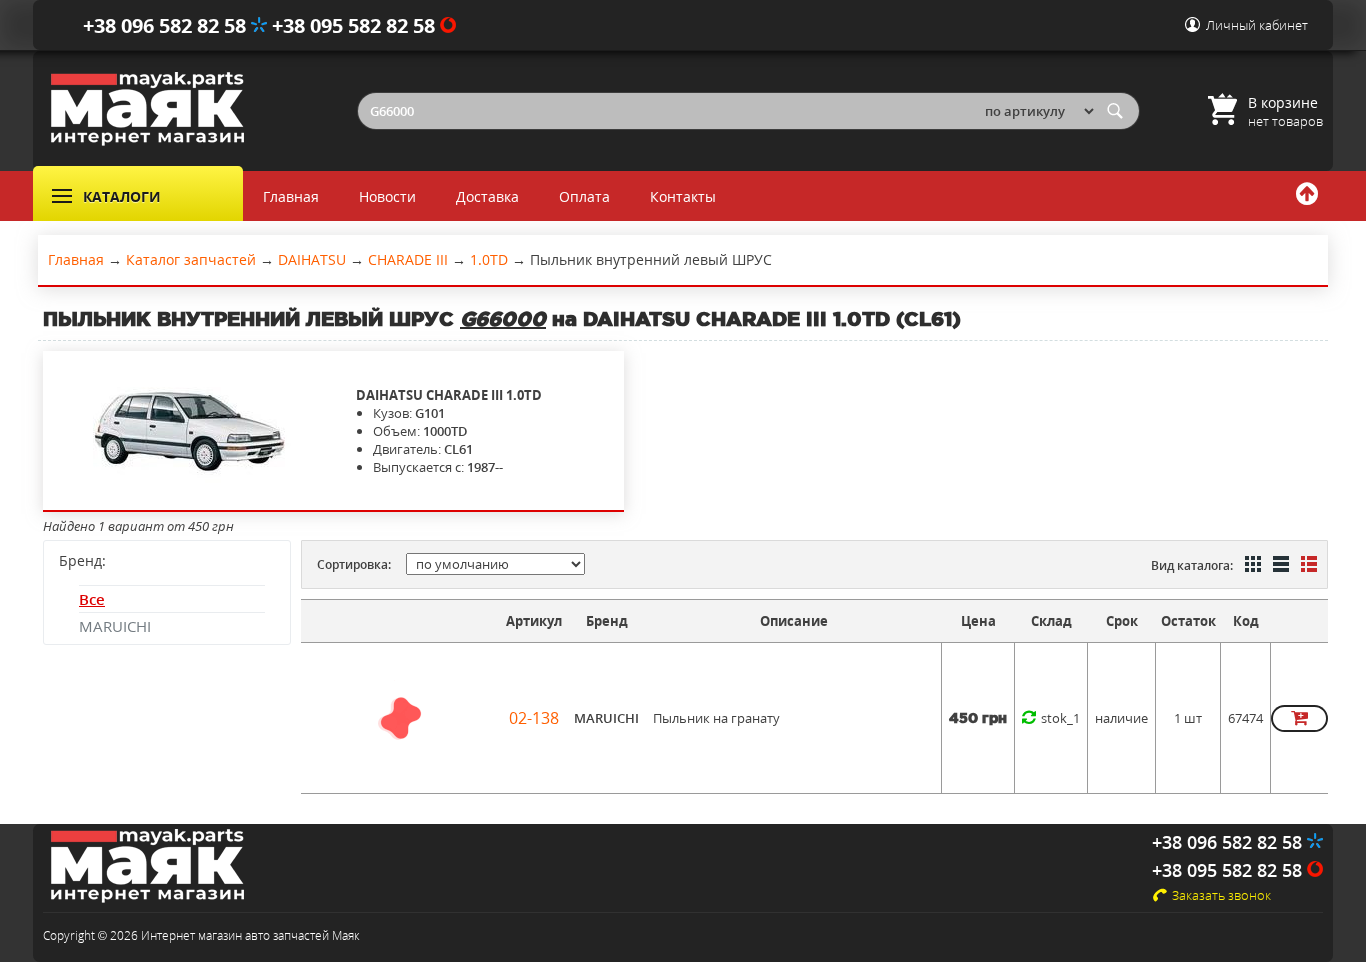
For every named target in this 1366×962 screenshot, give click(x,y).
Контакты (683, 196)
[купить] (1299, 718)
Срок (1122, 621)
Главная (291, 196)
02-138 (534, 718)
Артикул (534, 621)
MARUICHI (115, 626)
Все (92, 599)
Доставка (487, 196)
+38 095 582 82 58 (356, 25)
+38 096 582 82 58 (167, 25)
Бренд (607, 621)
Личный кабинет (1257, 25)
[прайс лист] (1307, 566)
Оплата (584, 196)
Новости (387, 196)
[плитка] (1251, 566)
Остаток (1188, 621)
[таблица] (1279, 566)
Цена (978, 621)
